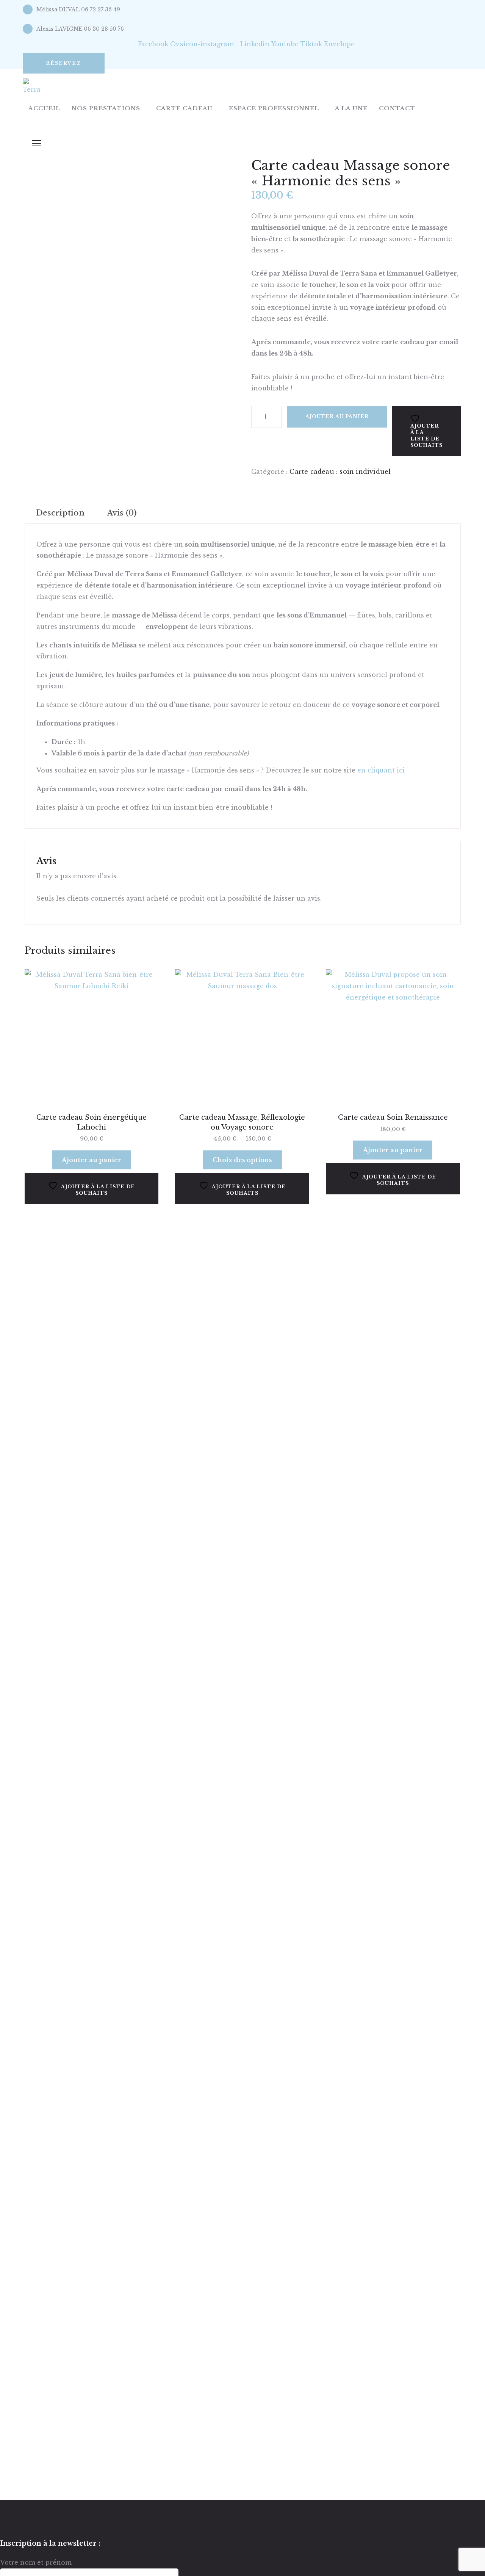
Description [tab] (60, 513)
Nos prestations (106, 108)
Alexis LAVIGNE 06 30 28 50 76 (80, 29)
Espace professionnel (274, 108)
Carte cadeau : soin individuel (340, 472)
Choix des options (242, 1160)
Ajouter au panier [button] (92, 1160)
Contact (397, 108)
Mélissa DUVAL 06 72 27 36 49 (78, 9)
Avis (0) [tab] (122, 513)
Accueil (44, 108)
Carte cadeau (184, 108)
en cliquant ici (381, 770)
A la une (351, 108)
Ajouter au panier (337, 416)
